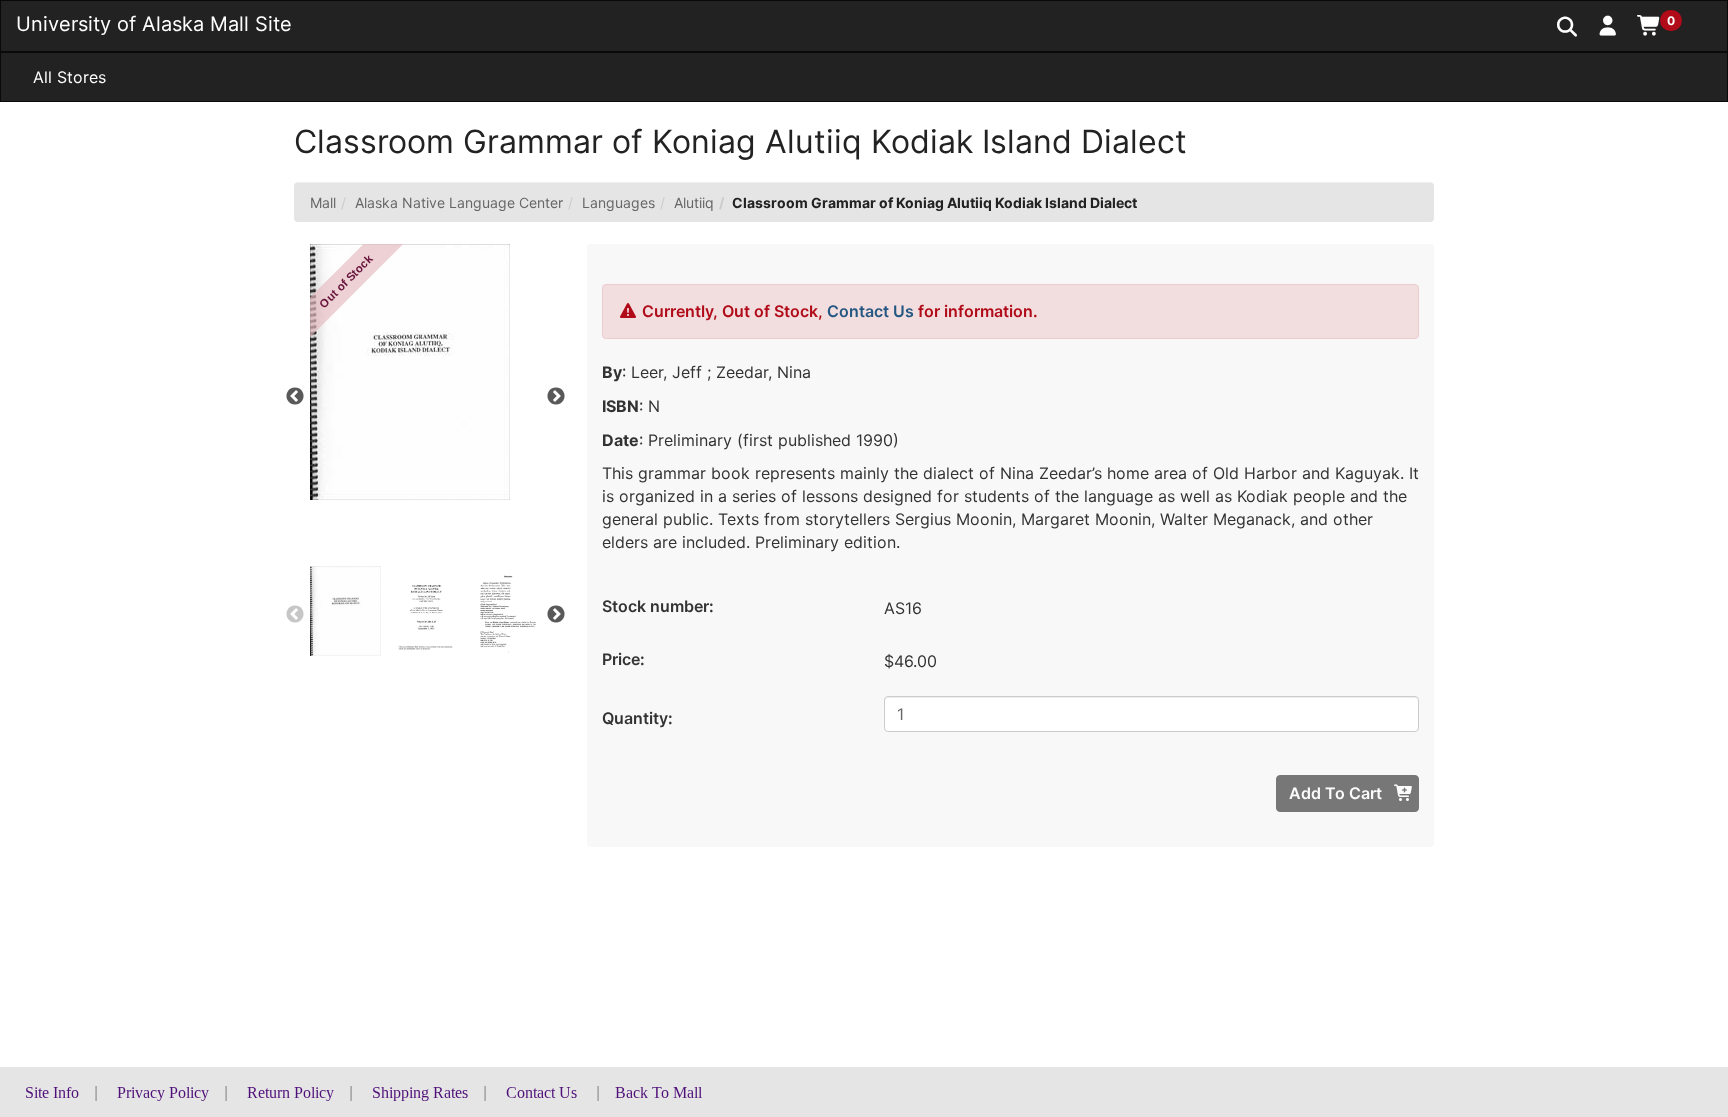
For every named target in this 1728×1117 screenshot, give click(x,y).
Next (556, 397)
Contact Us (870, 311)
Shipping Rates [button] (420, 1092)
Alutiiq (694, 202)
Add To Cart (1337, 793)
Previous (295, 397)
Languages (618, 202)
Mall (323, 202)
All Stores (69, 77)
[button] (1608, 25)
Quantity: (637, 718)
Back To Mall (658, 1092)
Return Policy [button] (290, 1092)
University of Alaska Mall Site (154, 24)
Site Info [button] (52, 1092)
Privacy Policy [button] (163, 1092)
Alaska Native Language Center (459, 202)
